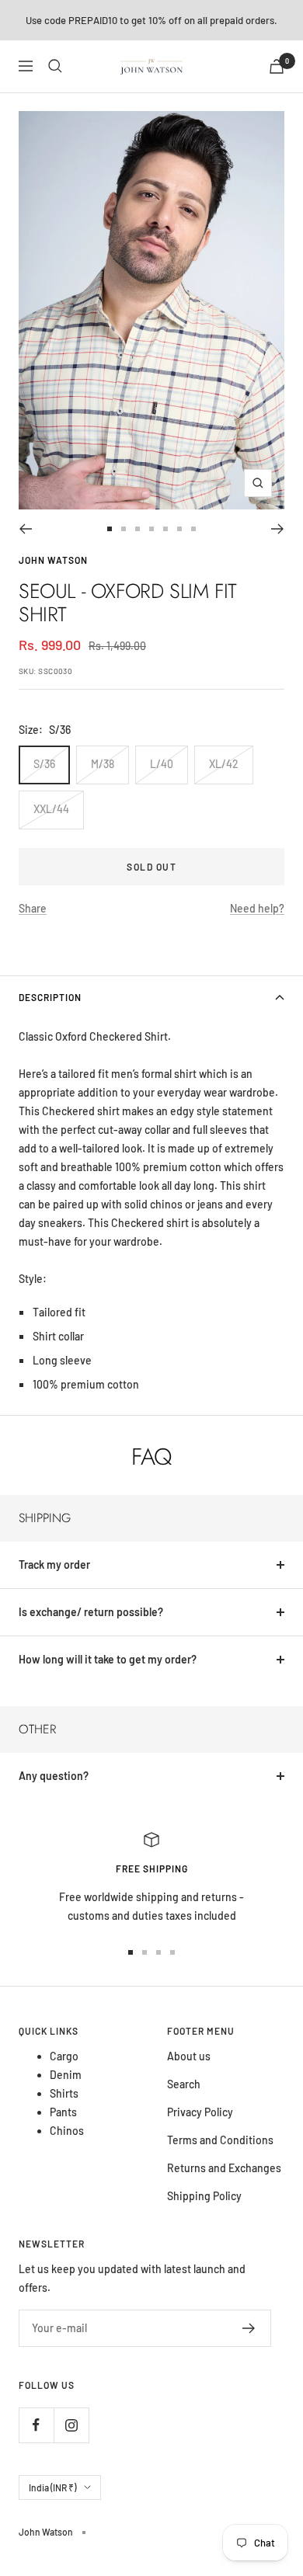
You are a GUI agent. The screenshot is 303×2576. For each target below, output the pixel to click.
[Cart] (277, 66)
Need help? (257, 908)
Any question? (54, 1776)
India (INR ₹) (52, 2487)
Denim (66, 2075)
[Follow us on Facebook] (36, 2425)
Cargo (64, 2056)
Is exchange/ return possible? (91, 1612)
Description (50, 997)
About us (189, 2056)
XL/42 (224, 764)
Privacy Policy (200, 2112)
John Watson (53, 560)
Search (184, 2084)
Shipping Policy (204, 2196)
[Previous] (25, 529)
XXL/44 (51, 809)
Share (33, 908)
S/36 (44, 764)
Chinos (67, 2131)
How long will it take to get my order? (108, 1659)
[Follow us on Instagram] (71, 2425)
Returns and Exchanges (224, 2168)
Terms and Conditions (220, 2140)
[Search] (55, 66)
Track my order (54, 1564)
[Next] (278, 529)
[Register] (249, 2328)
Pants (63, 2112)
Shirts (64, 2093)
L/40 (162, 764)
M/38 (103, 764)
